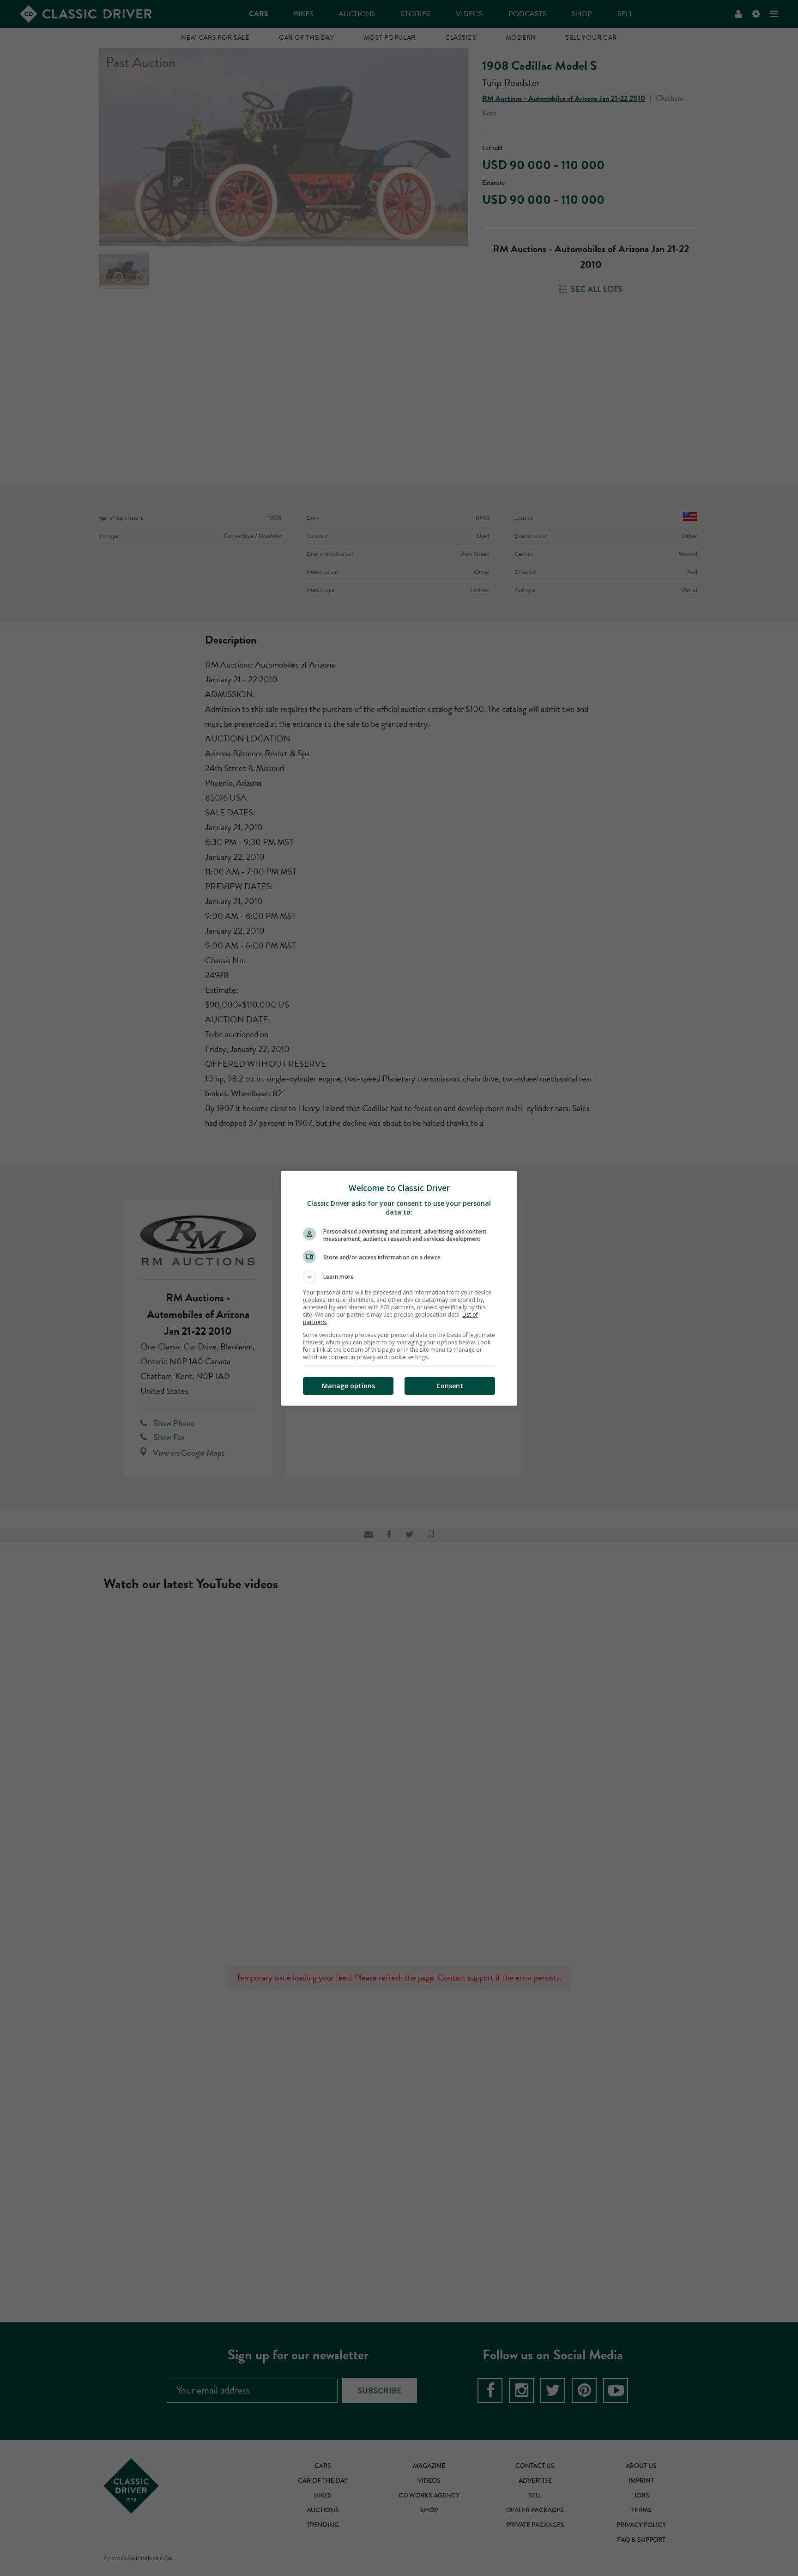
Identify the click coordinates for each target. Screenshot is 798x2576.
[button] (399, 1277)
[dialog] (399, 1288)
